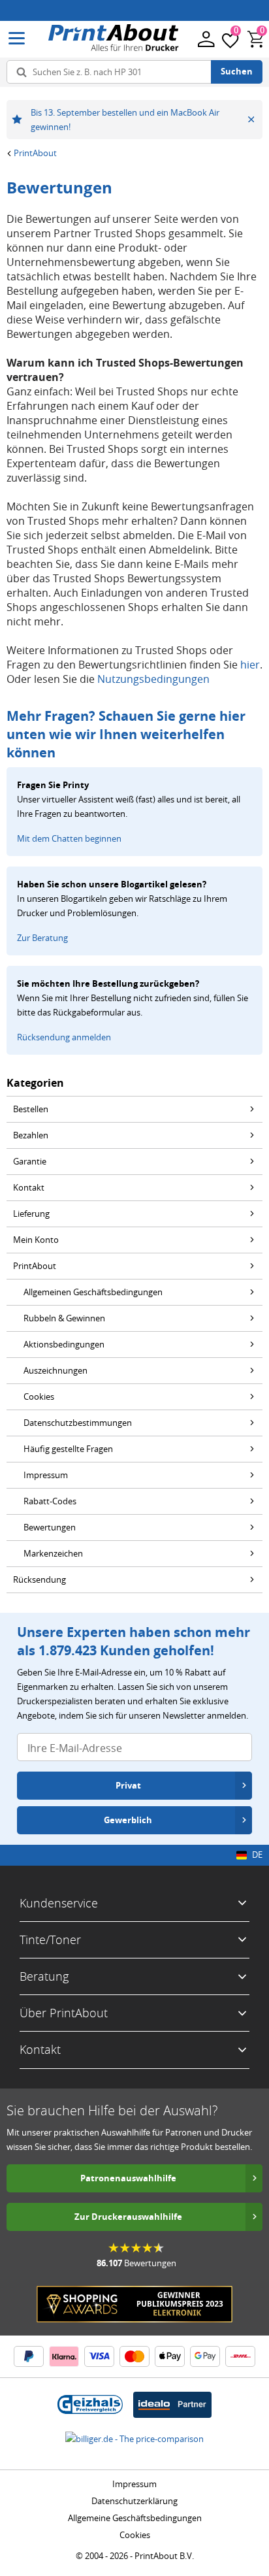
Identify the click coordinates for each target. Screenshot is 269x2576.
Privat (128, 1785)
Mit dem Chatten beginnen (69, 838)
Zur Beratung (42, 938)
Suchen (237, 71)
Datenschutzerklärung (134, 2501)
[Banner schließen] (251, 120)
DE (257, 1855)
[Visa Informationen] (99, 2356)
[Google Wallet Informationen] (205, 2356)
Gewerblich (128, 1820)
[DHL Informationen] (240, 2356)
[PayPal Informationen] (29, 2356)
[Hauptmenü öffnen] (17, 39)
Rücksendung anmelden (64, 1037)
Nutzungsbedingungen (153, 679)
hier (250, 665)
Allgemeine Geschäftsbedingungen (135, 2518)
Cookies (135, 2535)
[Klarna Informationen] (64, 2356)
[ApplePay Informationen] (170, 2356)
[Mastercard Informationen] (134, 2356)
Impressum (134, 2484)
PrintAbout (35, 153)
